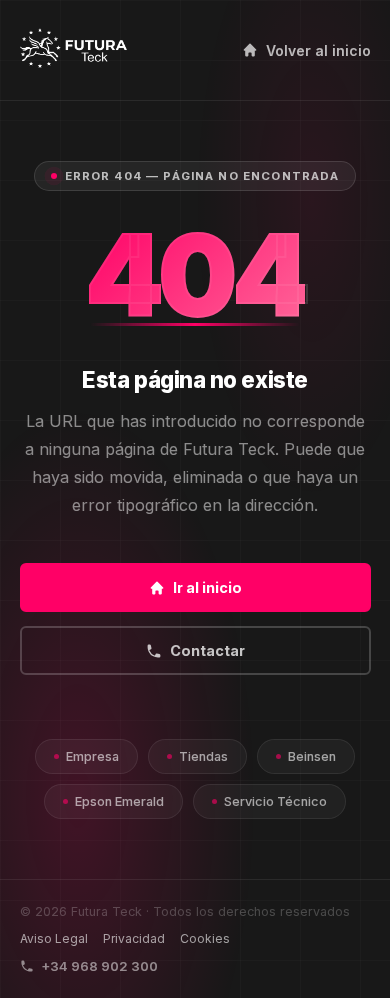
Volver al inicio (318, 50)
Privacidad (134, 938)
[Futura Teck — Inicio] (73, 50)
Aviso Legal (54, 938)
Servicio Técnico (275, 801)
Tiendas (203, 756)
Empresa (92, 756)
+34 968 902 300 (99, 966)
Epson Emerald (119, 801)
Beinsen (312, 756)
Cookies (205, 938)
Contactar (207, 650)
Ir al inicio (207, 587)
